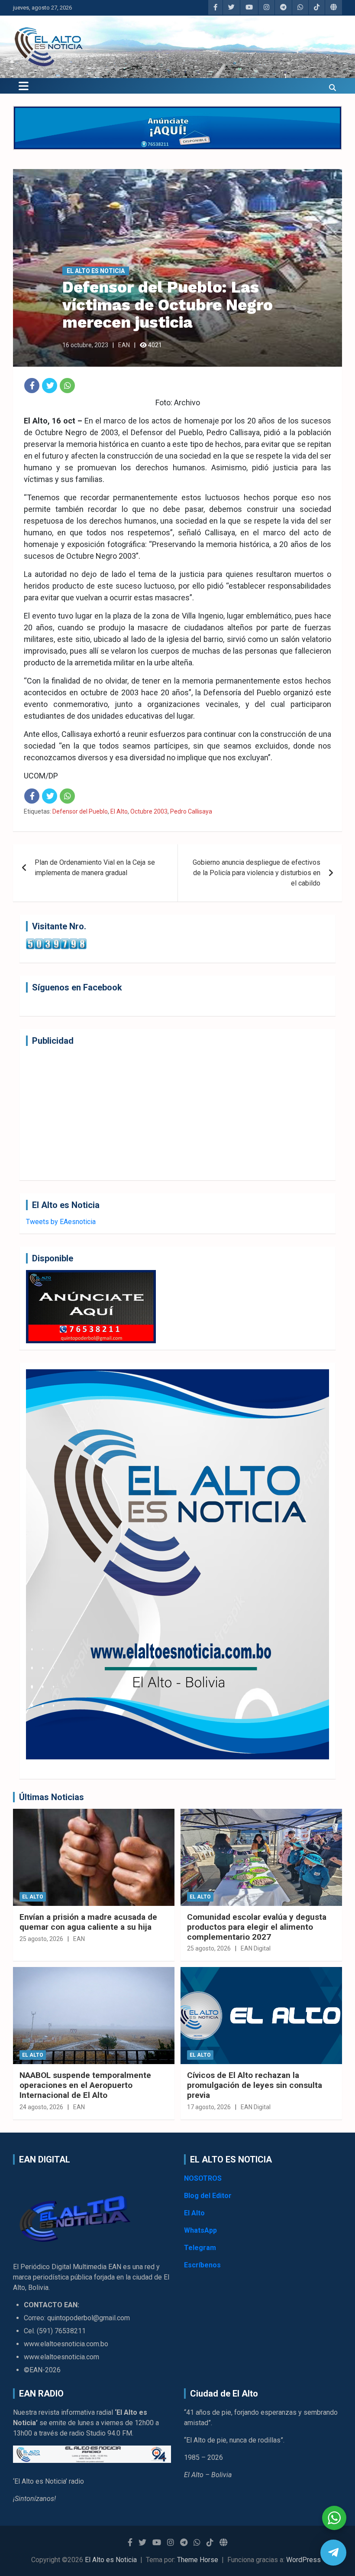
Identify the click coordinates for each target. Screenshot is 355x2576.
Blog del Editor (208, 2196)
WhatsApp (200, 2230)
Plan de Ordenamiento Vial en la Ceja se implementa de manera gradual (95, 868)
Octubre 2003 (149, 811)
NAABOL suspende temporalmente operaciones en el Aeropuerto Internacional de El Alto (85, 2085)
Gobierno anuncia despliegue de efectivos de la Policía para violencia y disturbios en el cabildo (257, 873)
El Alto (119, 811)
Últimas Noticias (52, 1797)
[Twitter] (50, 386)
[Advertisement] (177, 1113)
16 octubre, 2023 (85, 345)
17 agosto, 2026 (209, 2107)
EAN (124, 345)
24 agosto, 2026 (41, 2107)
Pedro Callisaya (191, 811)
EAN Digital (256, 1948)
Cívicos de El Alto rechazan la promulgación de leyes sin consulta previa (255, 2085)
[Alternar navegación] (24, 86)
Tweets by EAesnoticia (61, 1222)
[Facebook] (32, 386)
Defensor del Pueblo (80, 811)
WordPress (303, 2560)
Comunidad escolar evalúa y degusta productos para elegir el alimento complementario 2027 (257, 1927)
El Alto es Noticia (96, 271)
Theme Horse (198, 2560)
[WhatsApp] (67, 386)
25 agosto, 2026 (41, 1939)
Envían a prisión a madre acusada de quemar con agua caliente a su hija (88, 1922)
